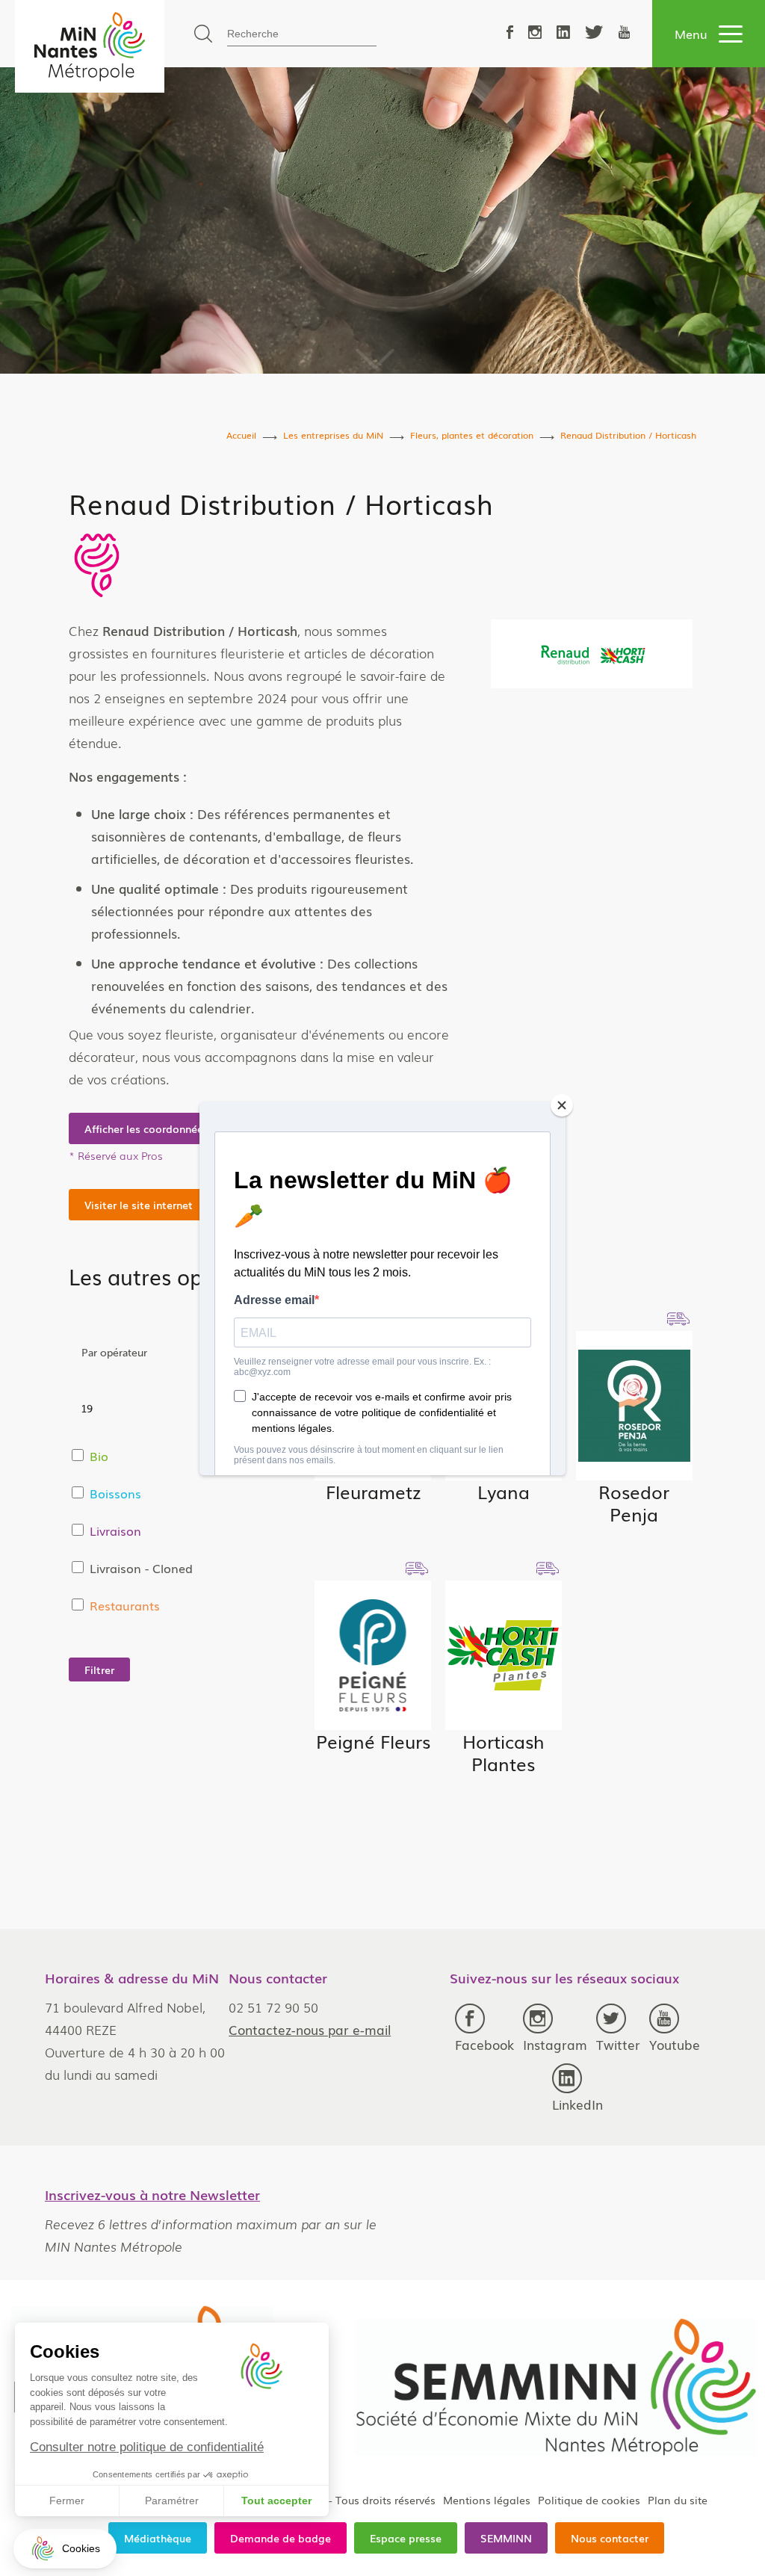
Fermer (67, 2501)
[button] (65, 2549)
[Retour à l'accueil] (90, 46)
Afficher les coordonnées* (149, 1128)
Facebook (484, 2044)
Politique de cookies (589, 2500)
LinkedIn (577, 2104)
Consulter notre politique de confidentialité (147, 2447)
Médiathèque (158, 2538)
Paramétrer (172, 2501)
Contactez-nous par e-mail (310, 2029)
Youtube (675, 2044)
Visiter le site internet (139, 1205)
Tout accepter (276, 2501)
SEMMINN (506, 2538)
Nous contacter (610, 2538)
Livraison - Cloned (141, 1568)
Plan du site (678, 2500)
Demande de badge (281, 2538)
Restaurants (125, 1605)
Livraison (115, 1531)
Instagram (555, 2044)
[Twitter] (594, 33)
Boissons (115, 1493)
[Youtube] (624, 33)
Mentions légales (487, 2500)
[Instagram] (535, 33)
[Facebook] (510, 33)
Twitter (618, 2044)
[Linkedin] (563, 33)
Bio (99, 1456)
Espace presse (406, 2538)
